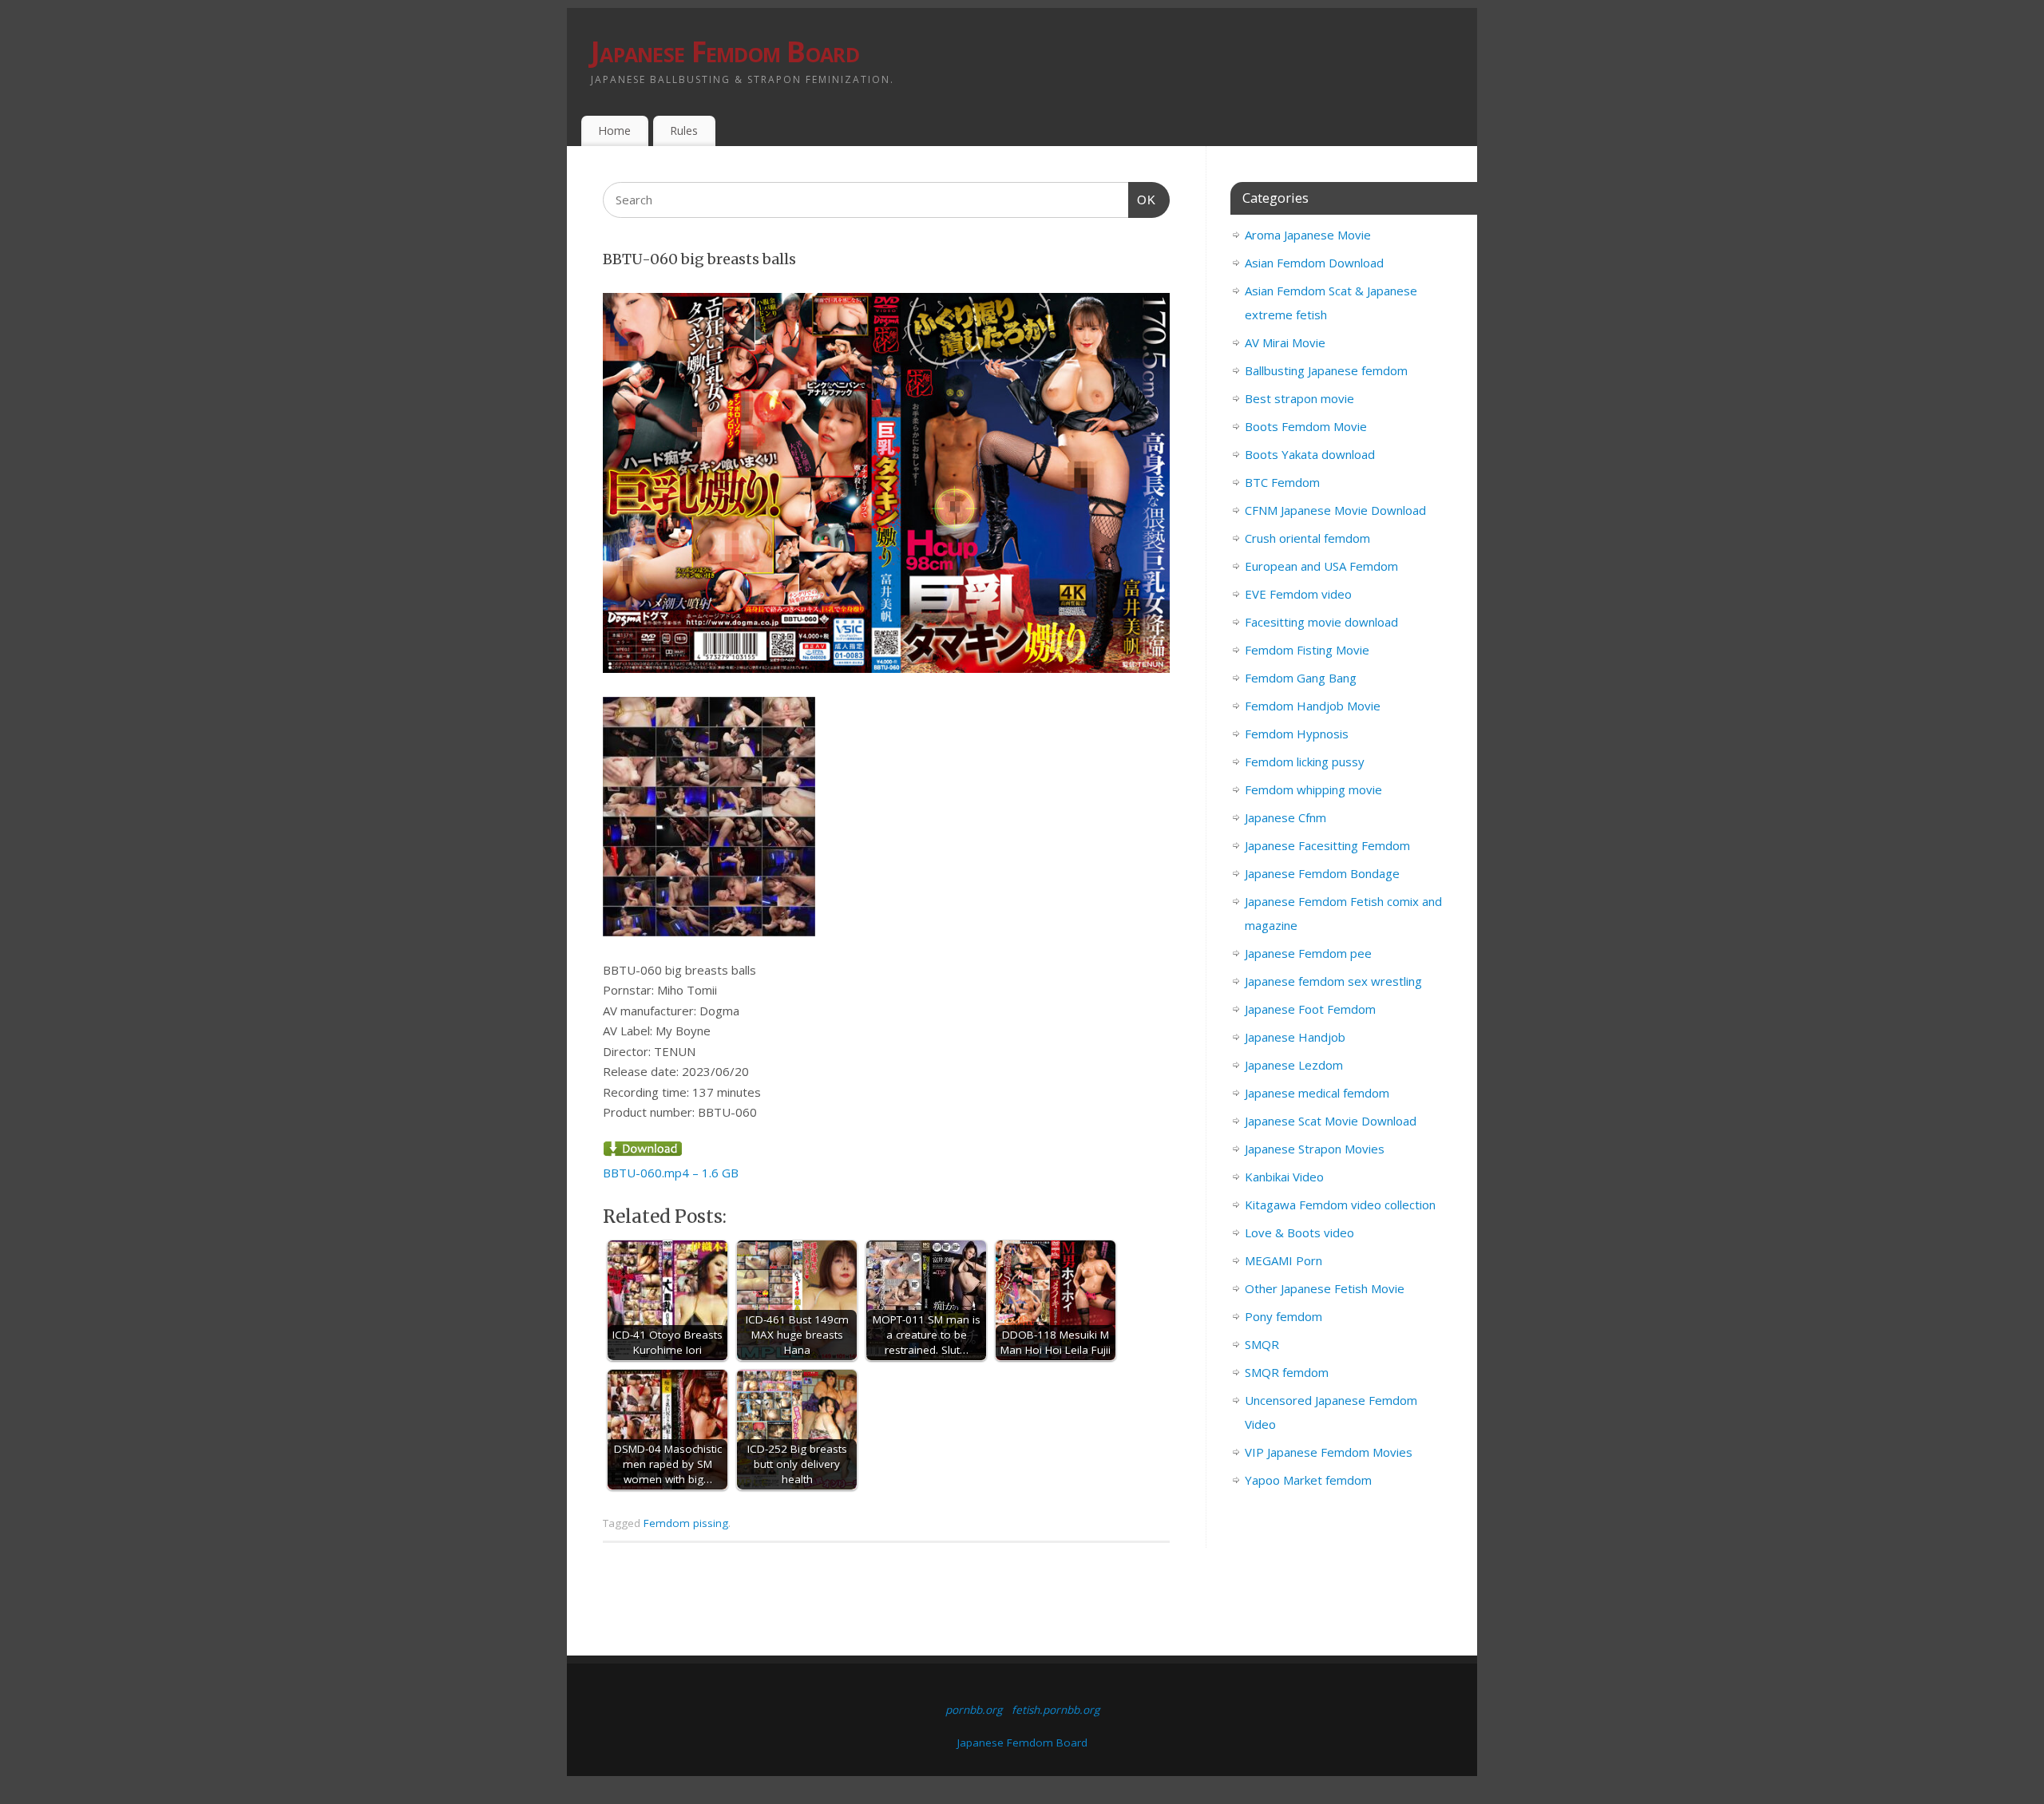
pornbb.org (974, 1710)
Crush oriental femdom (1307, 538)
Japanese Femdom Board (725, 51)
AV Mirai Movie (1285, 342)
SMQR (1262, 1344)
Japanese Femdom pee (1308, 953)
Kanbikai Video (1284, 1177)
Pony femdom (1283, 1316)
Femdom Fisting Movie (1307, 650)
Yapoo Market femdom (1308, 1480)
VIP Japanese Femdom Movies (1329, 1452)
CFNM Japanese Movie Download (1335, 510)
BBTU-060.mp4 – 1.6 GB (671, 1173)
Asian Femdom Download (1314, 263)
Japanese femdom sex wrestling (1333, 981)
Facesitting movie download (1321, 622)
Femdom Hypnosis (1297, 734)
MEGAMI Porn (1283, 1260)
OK (1143, 200)
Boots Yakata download (1310, 454)
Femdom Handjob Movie (1313, 706)
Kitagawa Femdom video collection (1340, 1205)
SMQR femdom (1287, 1372)
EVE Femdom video (1298, 594)
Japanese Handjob (1295, 1037)
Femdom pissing (686, 1523)
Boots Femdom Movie (1306, 426)
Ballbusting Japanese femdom (1326, 370)
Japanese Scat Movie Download (1331, 1121)
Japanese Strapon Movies (1315, 1149)
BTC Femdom (1282, 482)
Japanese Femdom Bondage (1322, 873)
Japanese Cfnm (1285, 817)
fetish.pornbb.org (1056, 1710)
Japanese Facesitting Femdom (1327, 845)
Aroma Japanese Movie (1308, 235)
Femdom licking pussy (1305, 762)
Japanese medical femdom (1317, 1093)
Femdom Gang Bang (1301, 678)
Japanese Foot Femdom (1310, 1009)
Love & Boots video (1299, 1232)
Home (614, 131)
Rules (684, 131)
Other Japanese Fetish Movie (1325, 1288)
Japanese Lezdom (1294, 1065)
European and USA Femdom (1321, 566)
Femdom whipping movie (1313, 789)
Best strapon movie (1299, 398)
